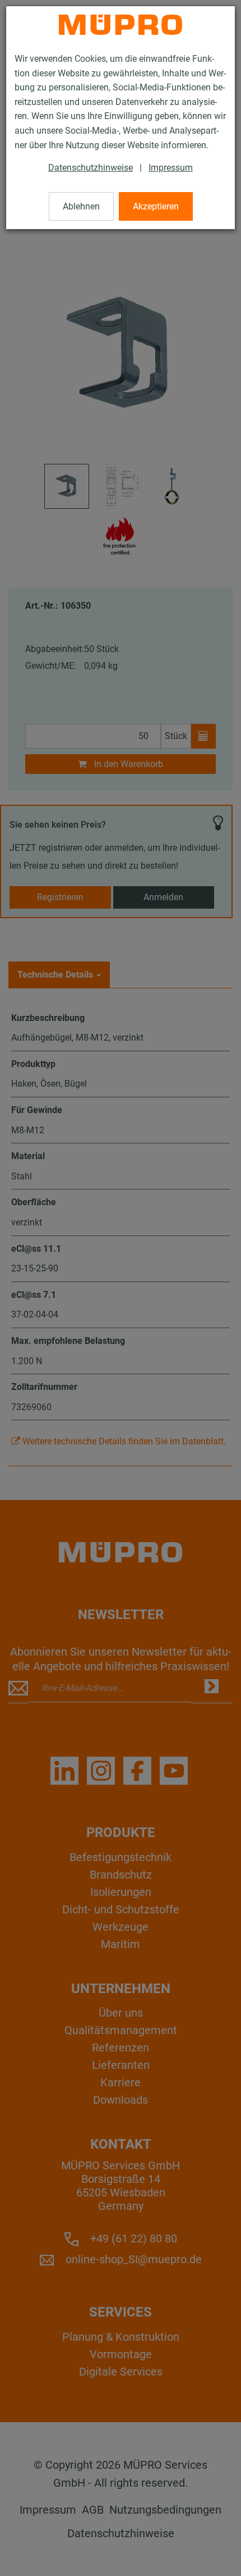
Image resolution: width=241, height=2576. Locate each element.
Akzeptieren (156, 206)
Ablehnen (81, 206)
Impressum (171, 168)
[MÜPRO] (121, 25)
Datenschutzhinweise (91, 168)
